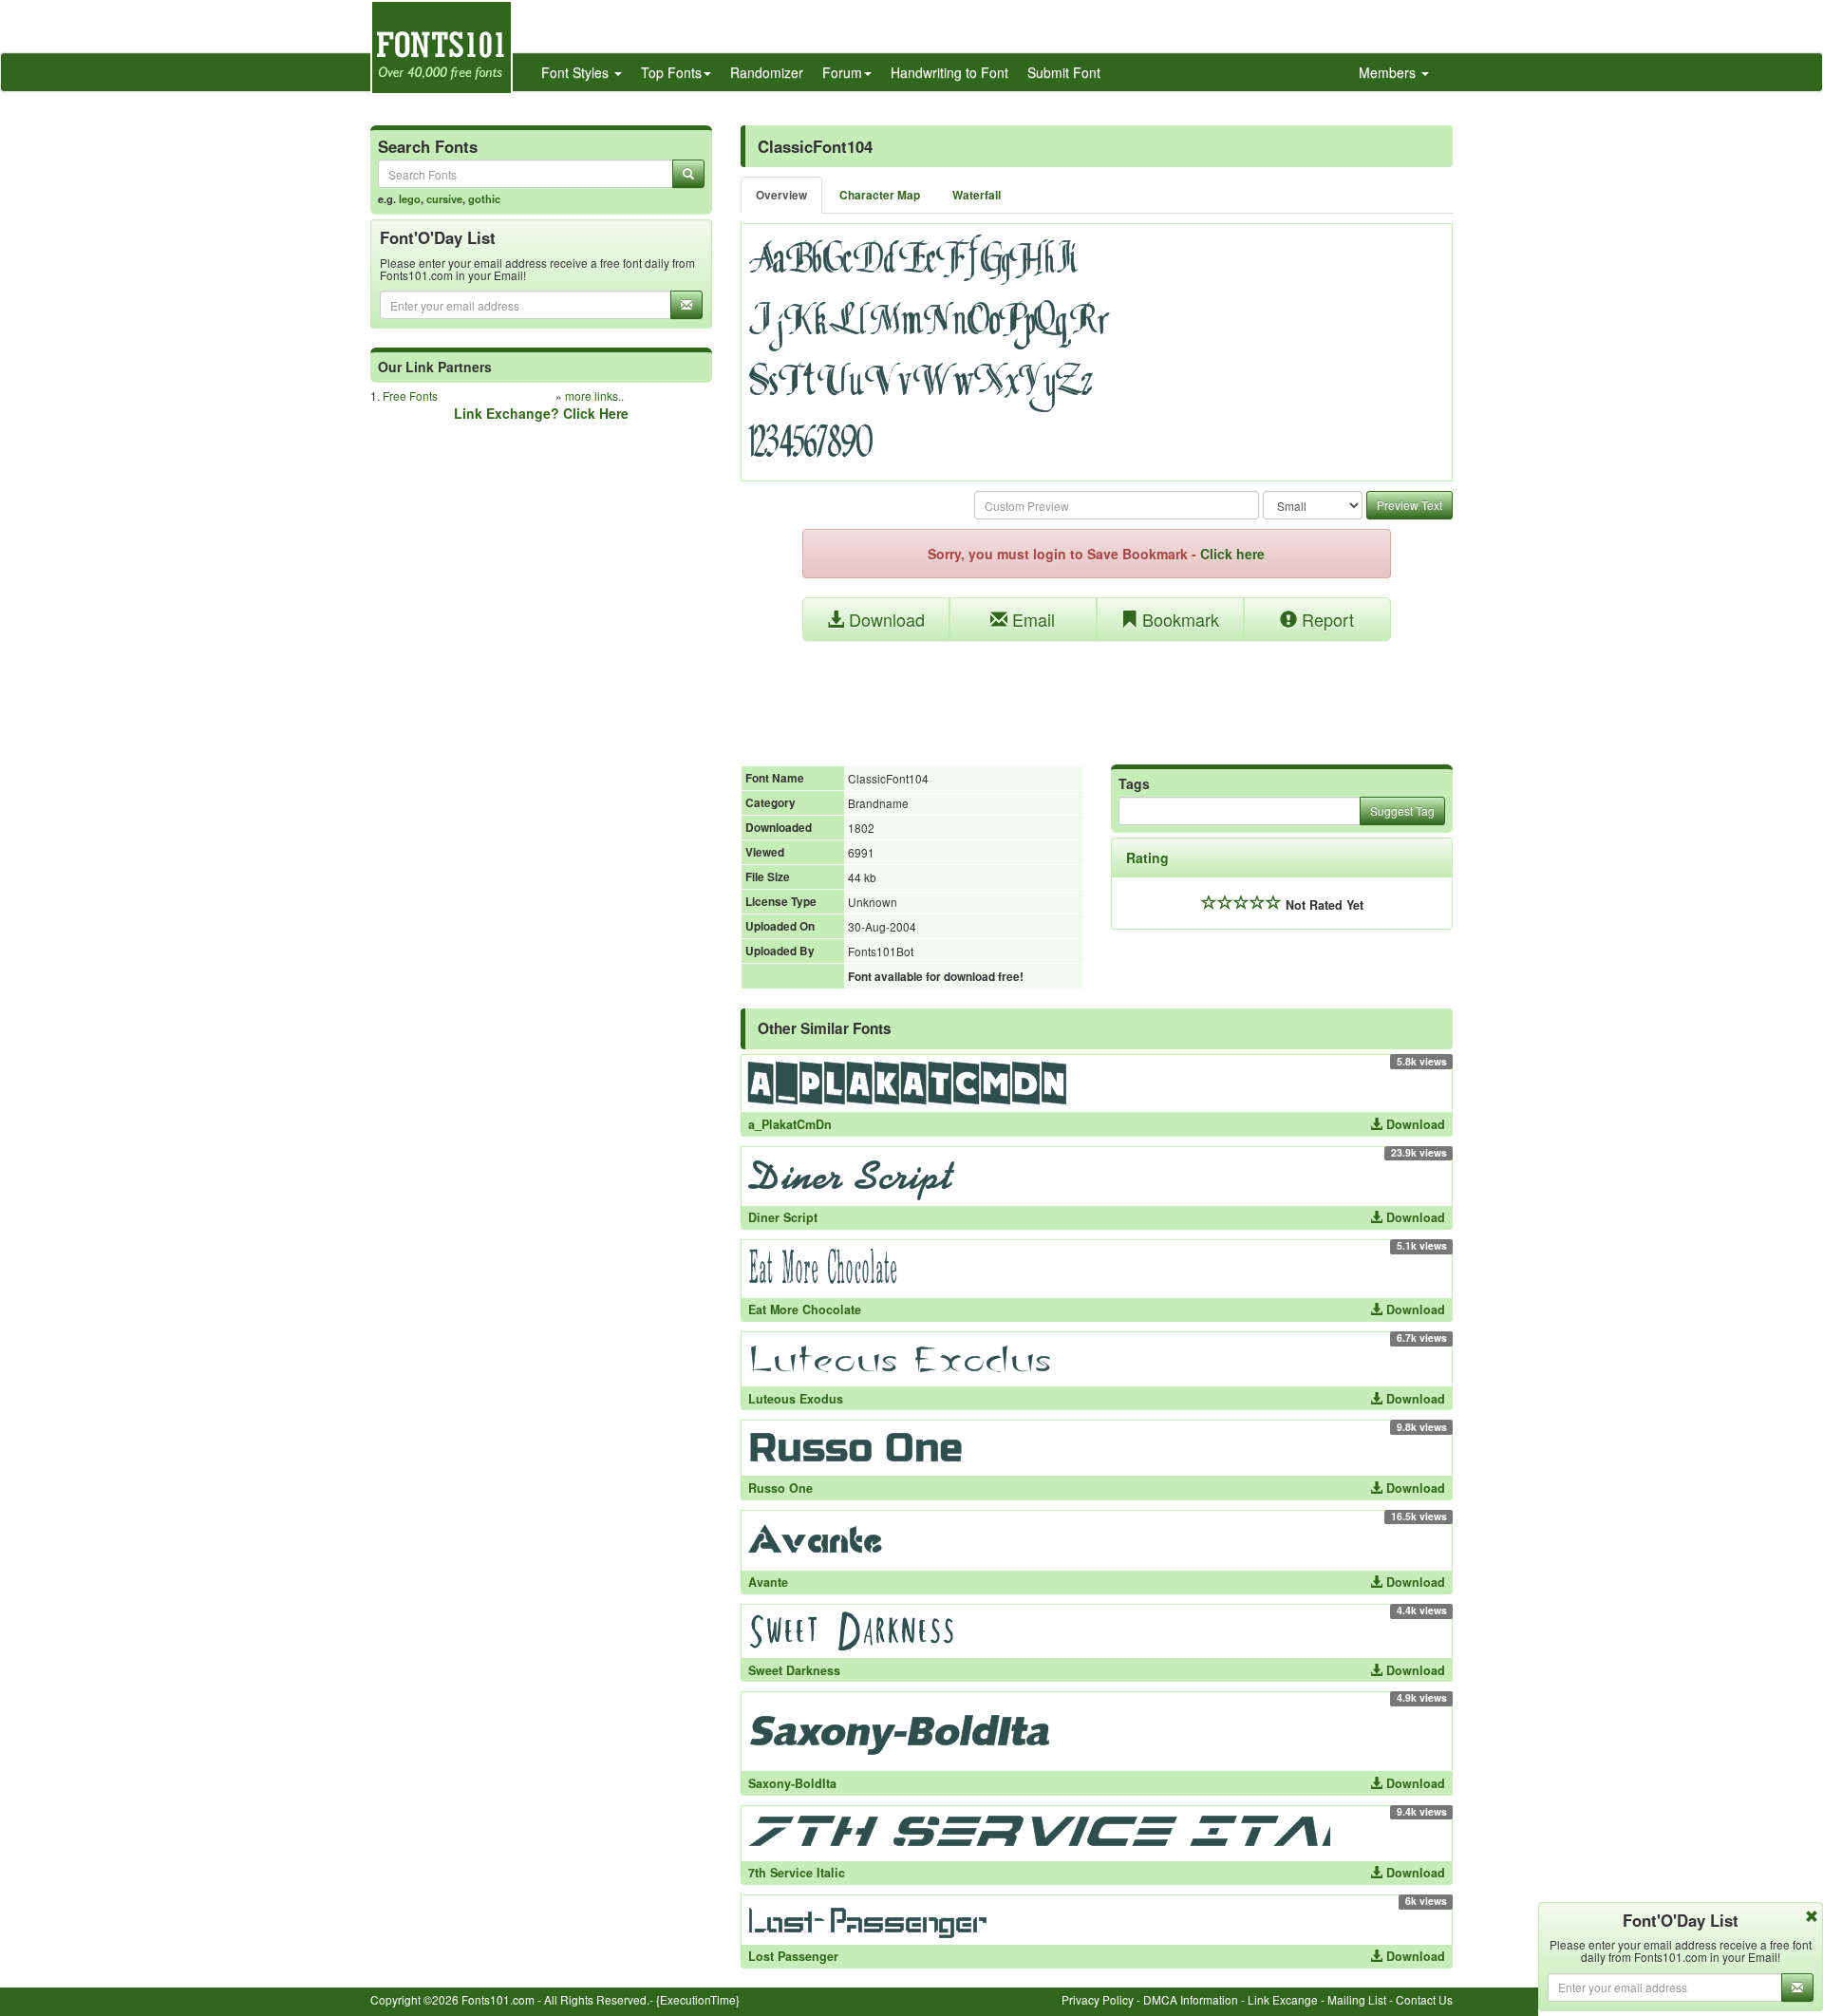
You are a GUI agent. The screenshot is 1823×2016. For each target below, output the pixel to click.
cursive (444, 198)
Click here (1232, 554)
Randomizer (767, 72)
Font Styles (577, 72)
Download (884, 619)
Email (1031, 619)
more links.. (594, 396)
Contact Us (1424, 1999)
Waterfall (977, 195)
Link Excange (1283, 1999)
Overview (781, 195)
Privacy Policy (1098, 1999)
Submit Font (1064, 72)
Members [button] (1389, 72)
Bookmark (1178, 619)
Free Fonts (410, 396)
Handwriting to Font (949, 72)
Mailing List (1357, 1999)
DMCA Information (1191, 1999)
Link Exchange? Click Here (541, 413)
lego (410, 198)
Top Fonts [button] (671, 72)
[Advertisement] (1097, 693)
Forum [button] (842, 72)
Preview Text (1410, 505)
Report (1325, 619)
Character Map (880, 195)
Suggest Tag (1402, 810)
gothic (484, 198)
